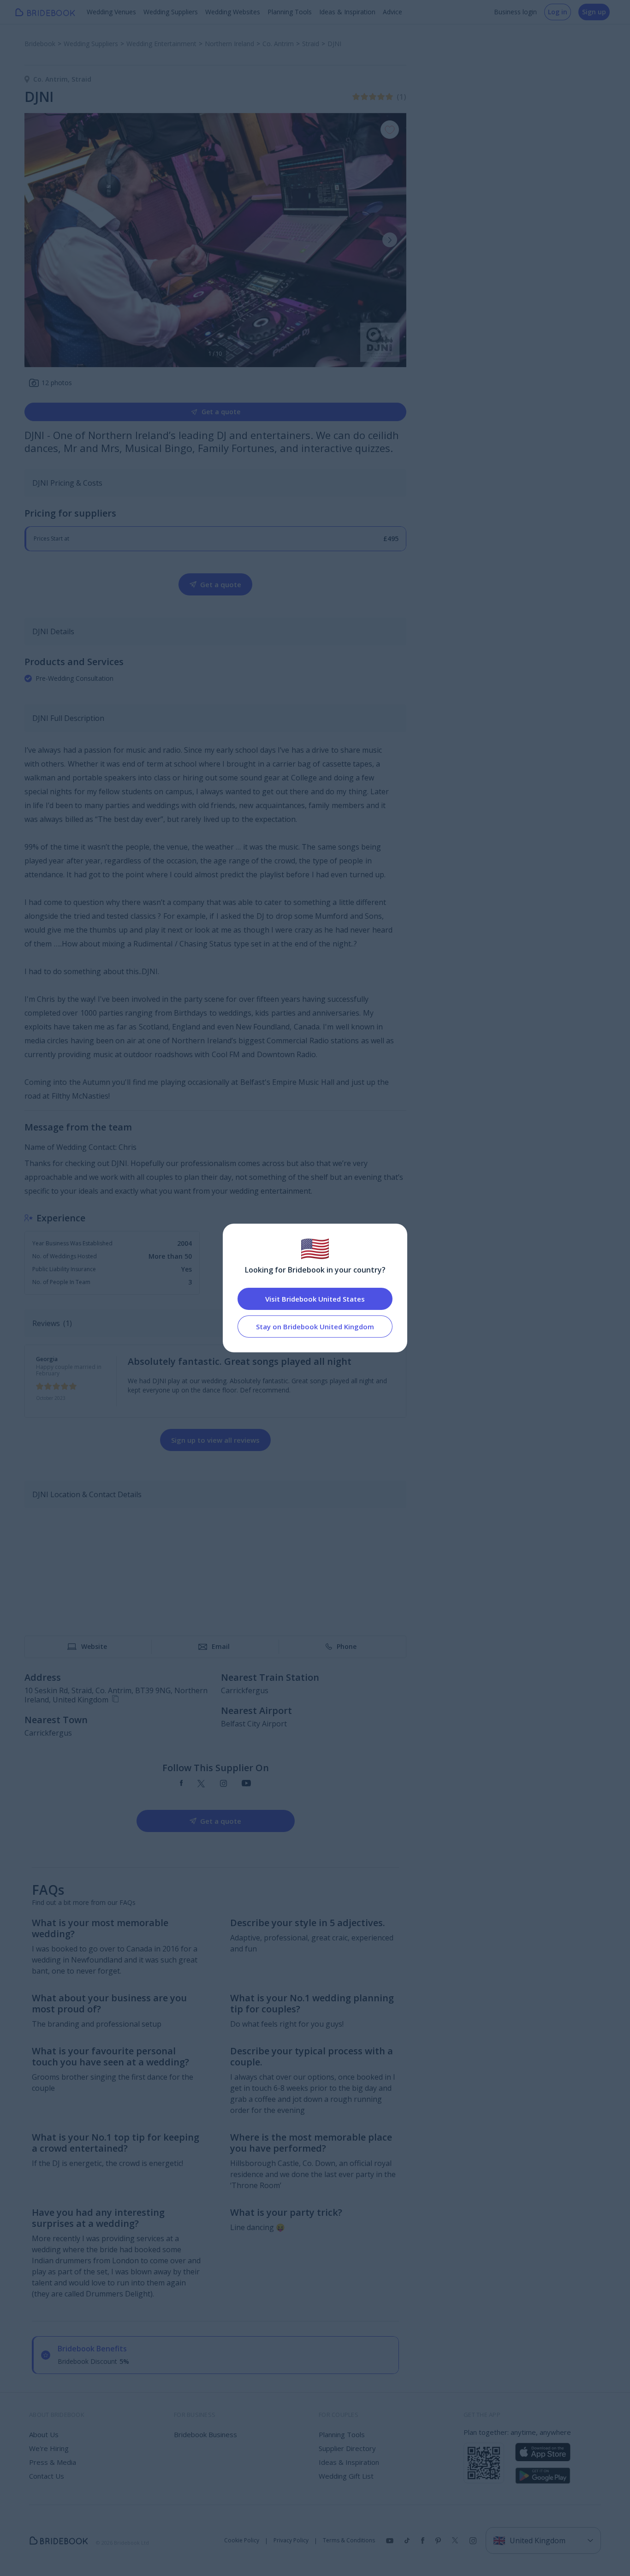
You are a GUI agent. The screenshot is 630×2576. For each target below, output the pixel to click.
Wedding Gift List (346, 2476)
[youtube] (246, 1784)
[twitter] (201, 1784)
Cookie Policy (242, 2540)
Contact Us (47, 2476)
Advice (392, 12)
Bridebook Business (205, 2434)
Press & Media (53, 2462)
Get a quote (221, 412)
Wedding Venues (111, 12)
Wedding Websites (233, 12)
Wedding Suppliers (171, 12)
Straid (81, 79)
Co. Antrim (52, 79)
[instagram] (223, 1784)
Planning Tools (290, 12)
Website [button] (94, 1646)
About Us (44, 2434)
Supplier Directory (347, 2448)
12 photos (57, 383)
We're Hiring (49, 2448)
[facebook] (181, 1784)
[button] (390, 240)
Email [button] (221, 1646)
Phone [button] (347, 1646)
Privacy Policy (291, 2540)
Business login (515, 12)
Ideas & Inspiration (347, 12)
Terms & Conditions (349, 2540)
